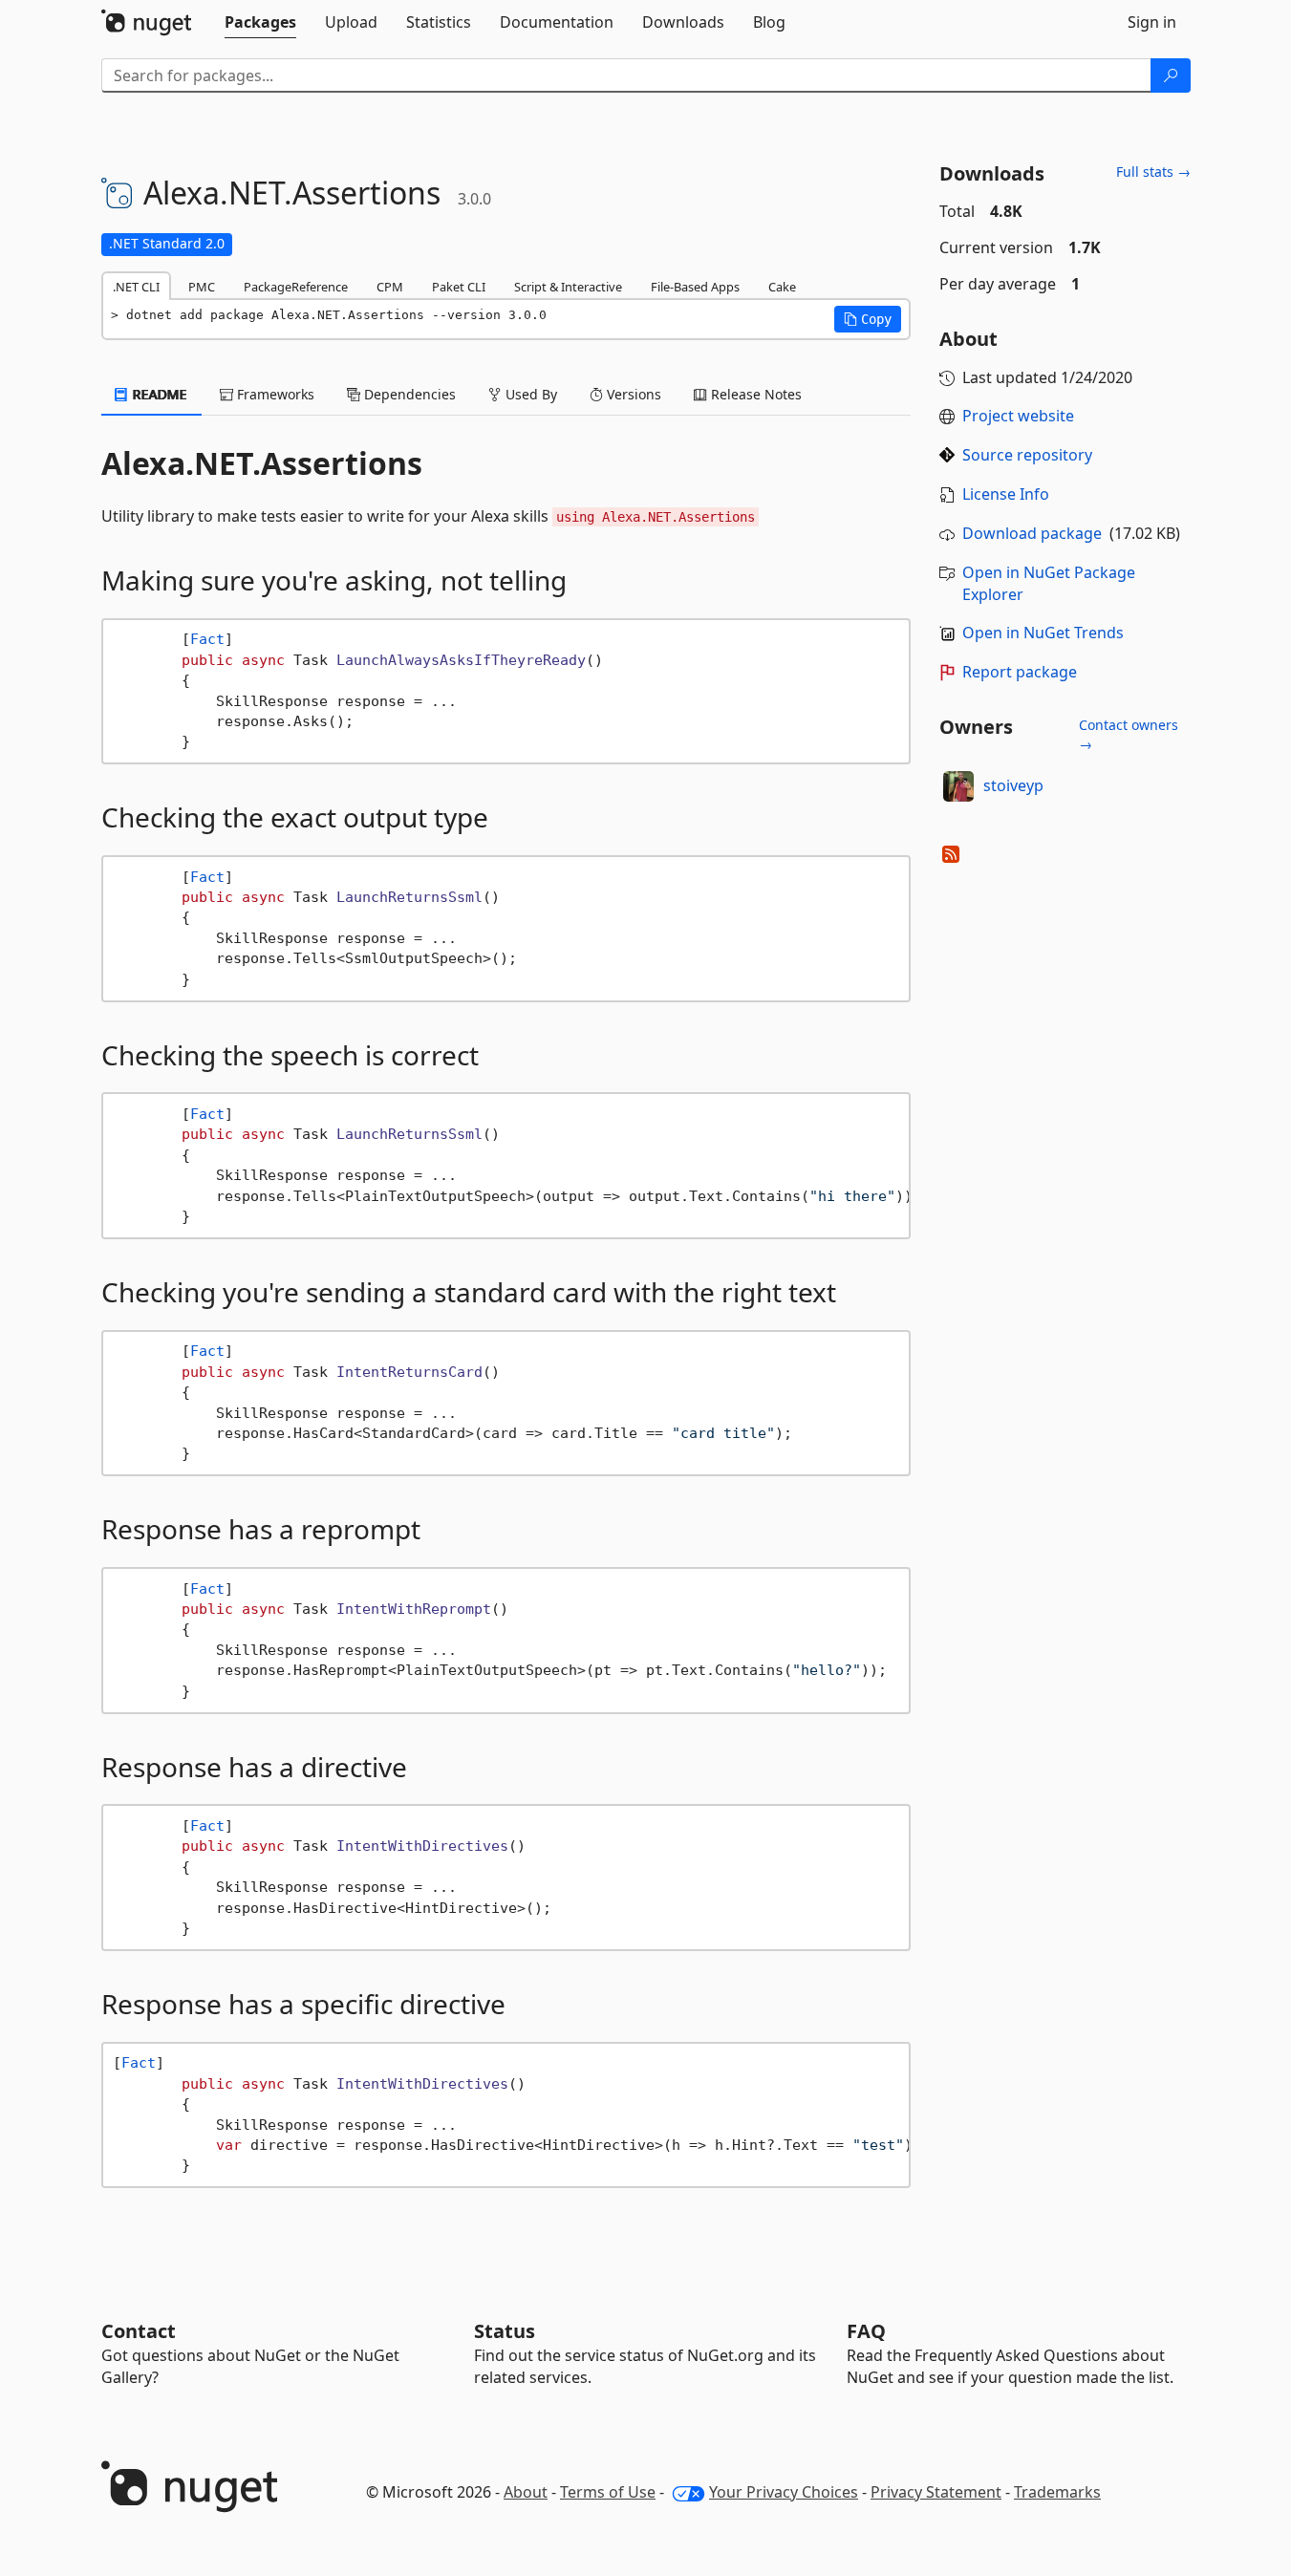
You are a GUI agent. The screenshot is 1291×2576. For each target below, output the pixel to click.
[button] (868, 319)
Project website (1018, 416)
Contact (139, 2331)
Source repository (1027, 455)
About (526, 2492)
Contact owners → (1129, 734)
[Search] (1171, 75)
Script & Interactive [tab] (568, 287)
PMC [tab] (202, 287)
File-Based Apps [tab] (695, 287)
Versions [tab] (632, 394)
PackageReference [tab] (296, 287)
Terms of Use (608, 2492)
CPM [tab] (390, 287)
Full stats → (1153, 172)
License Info (1006, 494)
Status (505, 2331)
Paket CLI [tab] (459, 287)
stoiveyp (1013, 785)
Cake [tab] (782, 287)
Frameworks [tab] (274, 394)
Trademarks (1057, 2492)
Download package (1032, 533)
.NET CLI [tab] (136, 287)
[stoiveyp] (958, 786)
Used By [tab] (529, 394)
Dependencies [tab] (408, 394)
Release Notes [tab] (754, 394)
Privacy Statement (936, 2492)
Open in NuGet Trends (1043, 633)
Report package (1020, 672)
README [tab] (158, 394)
